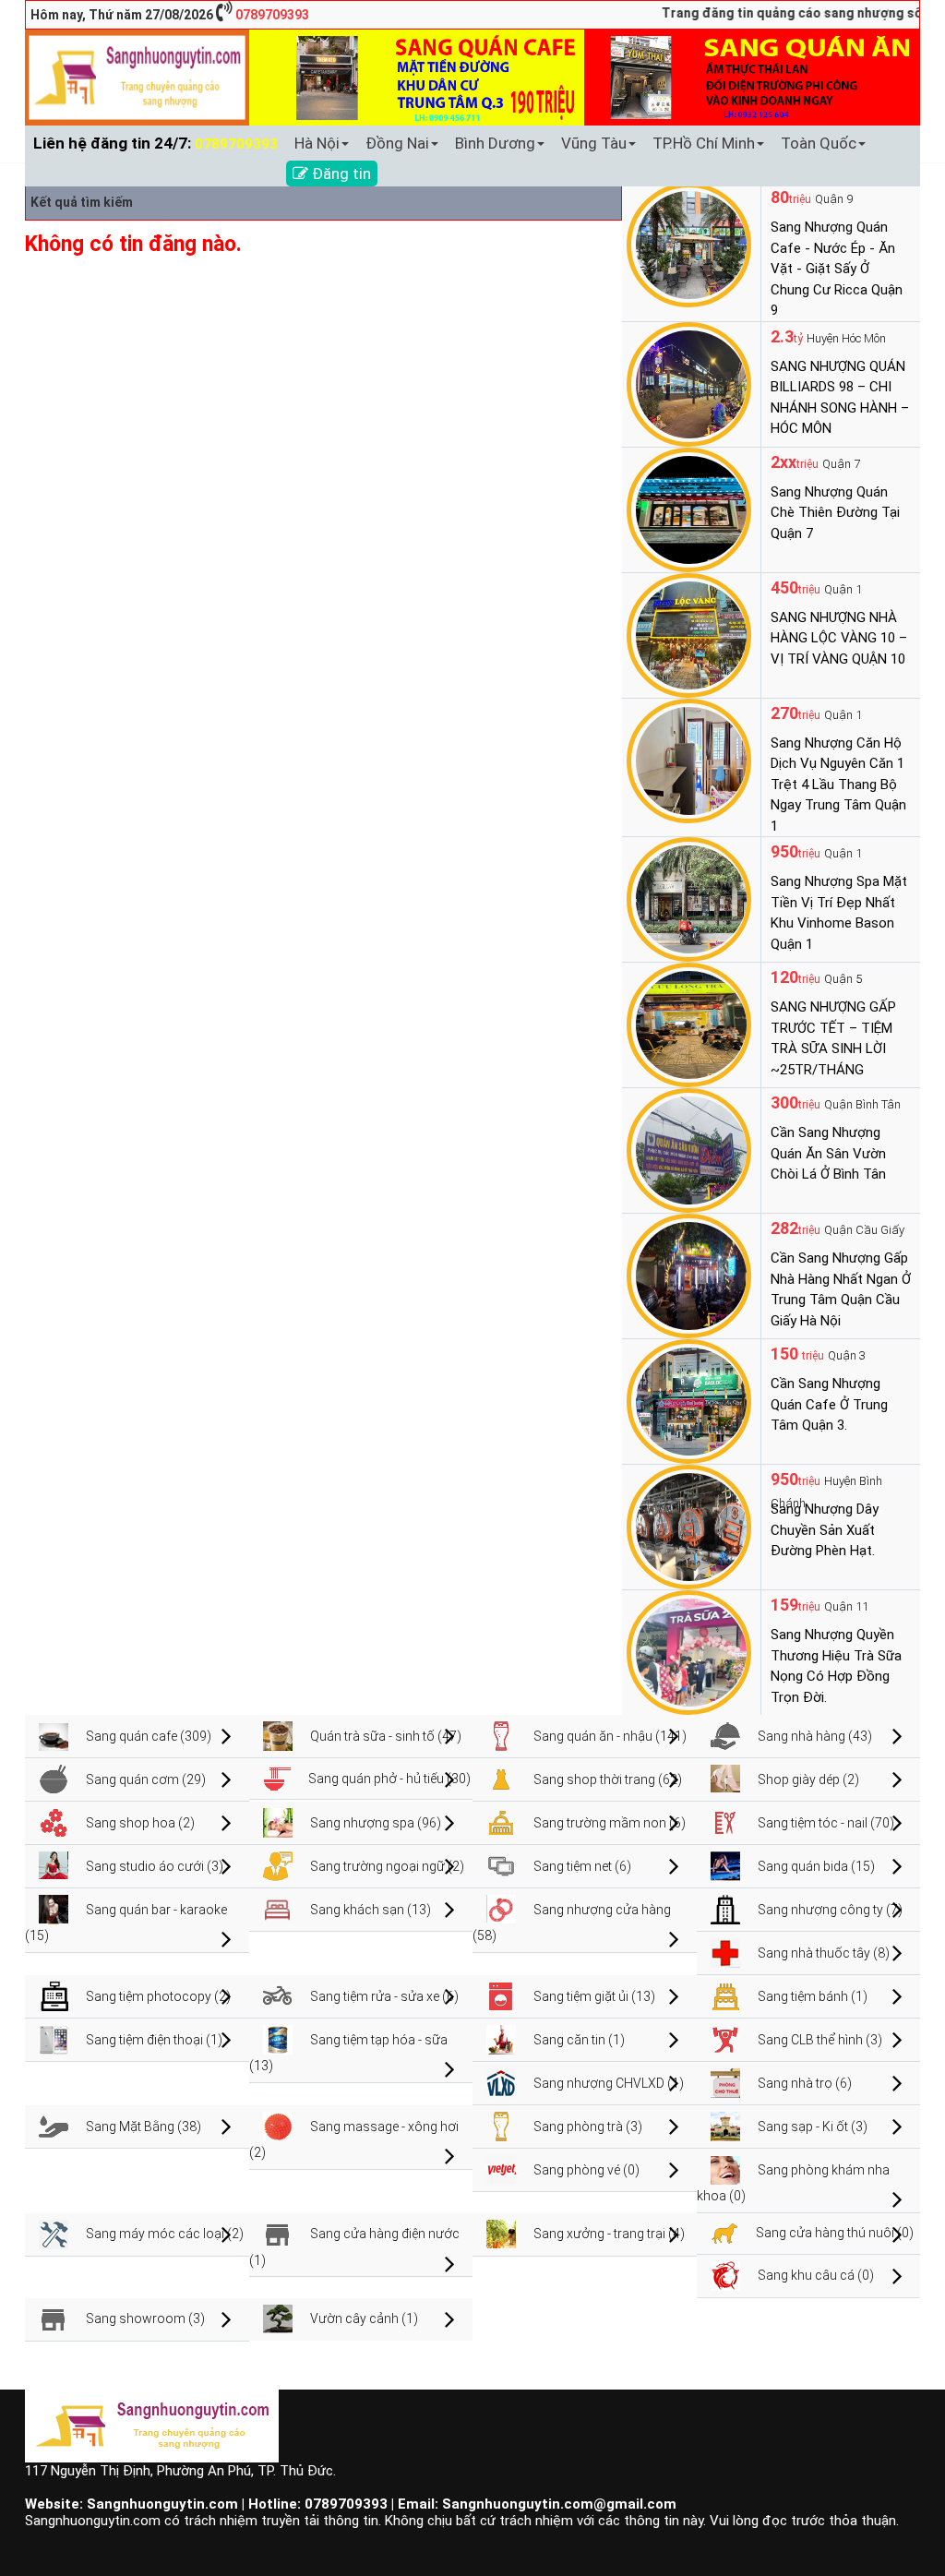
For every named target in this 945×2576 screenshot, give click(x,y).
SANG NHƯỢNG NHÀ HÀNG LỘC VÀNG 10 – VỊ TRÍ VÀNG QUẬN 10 (839, 638)
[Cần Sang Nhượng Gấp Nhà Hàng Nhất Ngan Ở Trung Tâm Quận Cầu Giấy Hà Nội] (689, 1275)
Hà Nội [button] (317, 143)
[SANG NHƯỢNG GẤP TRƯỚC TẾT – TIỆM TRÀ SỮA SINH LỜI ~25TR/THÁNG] (689, 1024)
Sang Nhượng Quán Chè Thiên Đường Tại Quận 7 (835, 513)
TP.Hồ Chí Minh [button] (704, 143)
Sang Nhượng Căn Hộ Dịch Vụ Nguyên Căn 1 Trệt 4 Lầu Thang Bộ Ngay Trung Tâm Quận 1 (838, 785)
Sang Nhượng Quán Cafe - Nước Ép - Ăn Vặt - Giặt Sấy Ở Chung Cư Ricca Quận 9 (837, 269)
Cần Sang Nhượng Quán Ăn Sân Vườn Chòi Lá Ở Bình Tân (828, 1153)
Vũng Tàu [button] (594, 143)
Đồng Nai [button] (397, 143)
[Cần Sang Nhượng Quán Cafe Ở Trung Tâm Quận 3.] (689, 1400)
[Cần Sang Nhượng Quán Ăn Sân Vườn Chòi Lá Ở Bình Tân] (689, 1149)
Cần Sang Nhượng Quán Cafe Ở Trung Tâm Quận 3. (829, 1404)
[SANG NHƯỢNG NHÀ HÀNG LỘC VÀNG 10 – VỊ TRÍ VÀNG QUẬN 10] (689, 634)
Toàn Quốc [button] (819, 143)
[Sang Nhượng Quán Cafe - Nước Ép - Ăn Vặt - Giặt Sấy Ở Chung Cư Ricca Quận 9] (689, 244)
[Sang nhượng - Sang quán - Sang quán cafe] (137, 77)
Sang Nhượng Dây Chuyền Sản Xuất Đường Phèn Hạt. (825, 1530)
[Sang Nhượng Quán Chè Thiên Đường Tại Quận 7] (689, 509)
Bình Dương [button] (495, 143)
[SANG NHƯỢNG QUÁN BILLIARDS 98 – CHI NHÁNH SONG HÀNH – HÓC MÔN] (689, 383)
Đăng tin (340, 174)
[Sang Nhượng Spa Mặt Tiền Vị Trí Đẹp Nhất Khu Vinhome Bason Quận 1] (689, 898)
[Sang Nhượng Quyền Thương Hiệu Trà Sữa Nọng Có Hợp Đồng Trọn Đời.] (689, 1651)
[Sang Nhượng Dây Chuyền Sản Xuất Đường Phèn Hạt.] (689, 1526)
